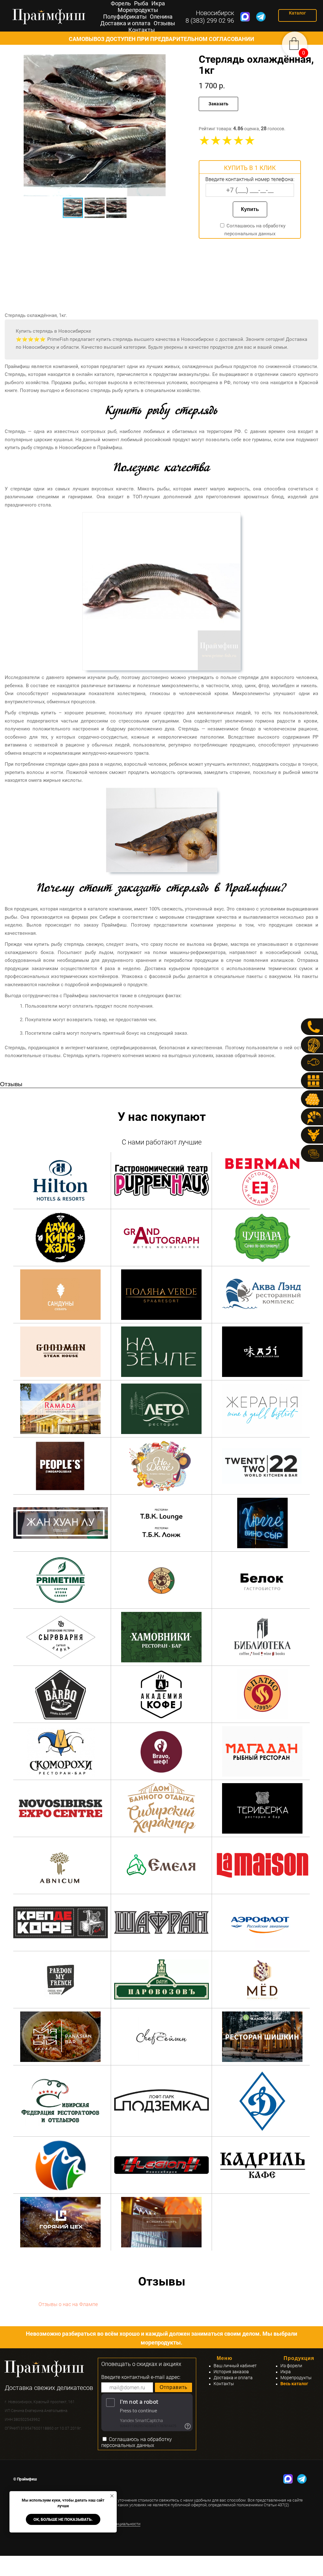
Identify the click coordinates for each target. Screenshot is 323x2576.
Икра (158, 3)
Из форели (291, 2366)
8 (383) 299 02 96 (210, 20)
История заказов (231, 2372)
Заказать (218, 104)
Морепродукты (138, 10)
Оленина (161, 17)
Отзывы (164, 23)
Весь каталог (294, 2384)
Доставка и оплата (125, 23)
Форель (121, 3)
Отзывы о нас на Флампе (68, 2304)
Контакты (142, 30)
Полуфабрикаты (125, 17)
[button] (184, 125)
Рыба (141, 3)
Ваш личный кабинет (235, 2366)
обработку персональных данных (137, 2442)
